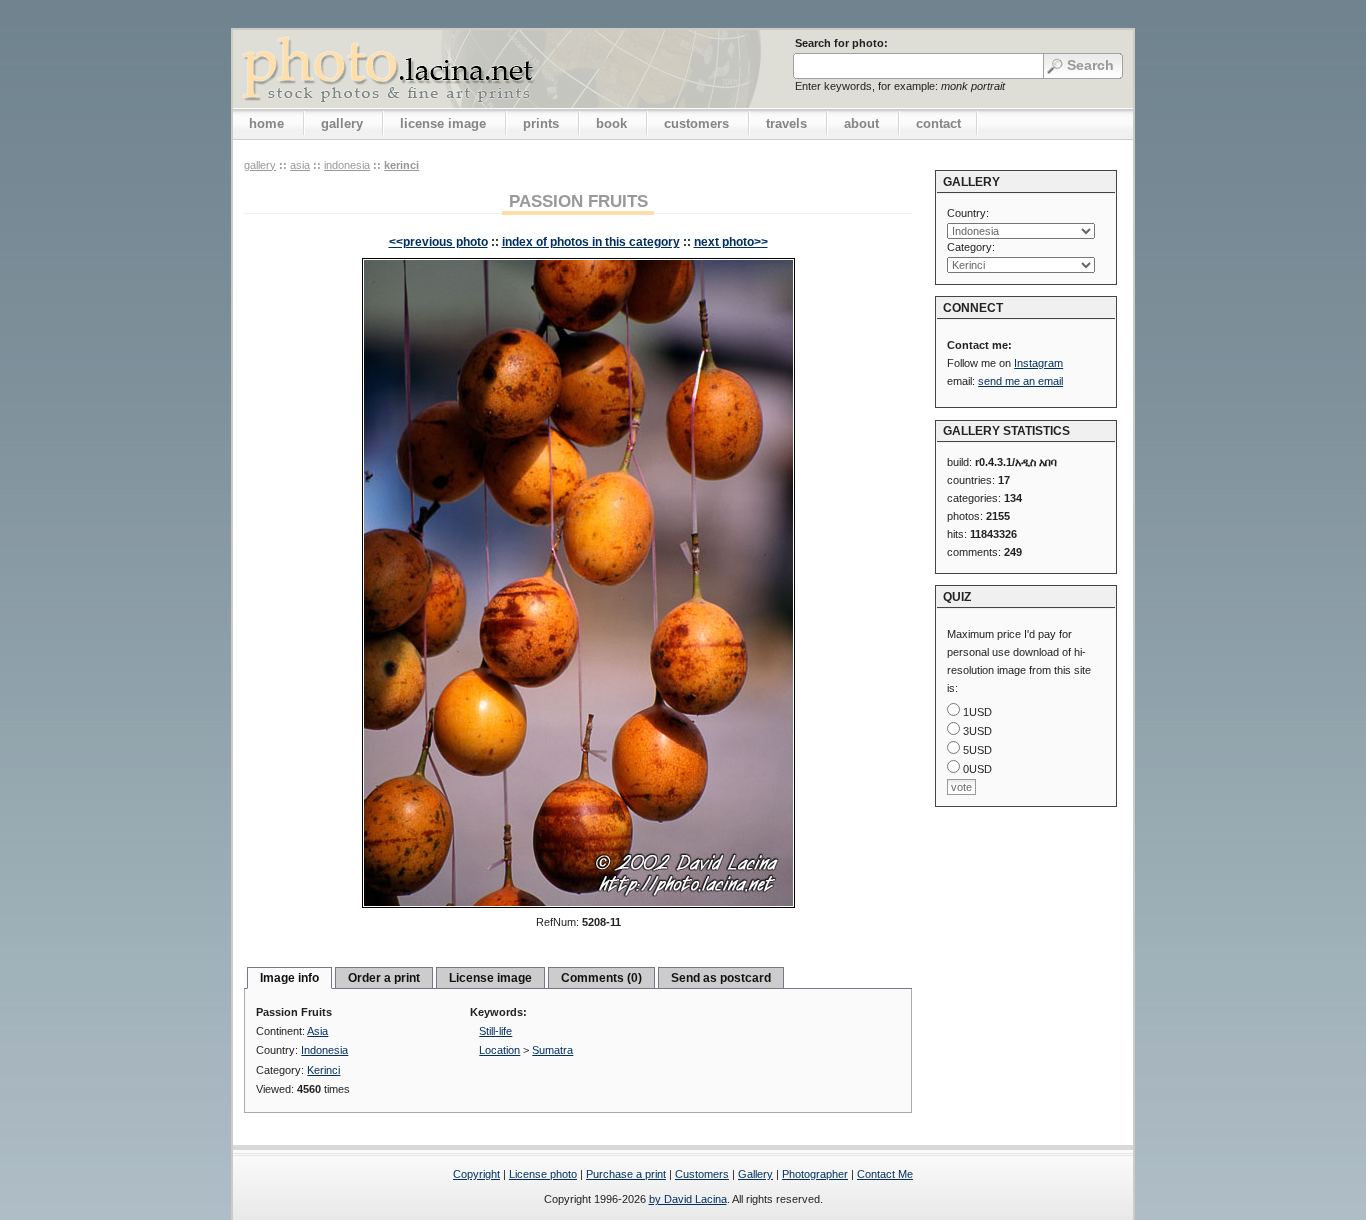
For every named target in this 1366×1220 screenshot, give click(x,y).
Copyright (476, 1174)
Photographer (815, 1174)
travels (786, 123)
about (861, 123)
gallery (342, 123)
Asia (300, 165)
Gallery (755, 1174)
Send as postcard (721, 978)
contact (938, 123)
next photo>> (731, 242)
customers (696, 123)
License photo (543, 1174)
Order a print (384, 978)
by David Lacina (688, 1199)
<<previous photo (438, 242)
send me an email (1020, 381)
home (266, 123)
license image (443, 123)
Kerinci (401, 165)
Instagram (1038, 363)
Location (499, 1050)
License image (490, 978)
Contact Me (885, 1174)
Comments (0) (601, 978)
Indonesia (347, 165)
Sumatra (552, 1050)
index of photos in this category (591, 242)
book (611, 123)
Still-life (495, 1031)
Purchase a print (626, 1174)
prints (541, 123)
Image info (289, 978)
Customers (702, 1174)
